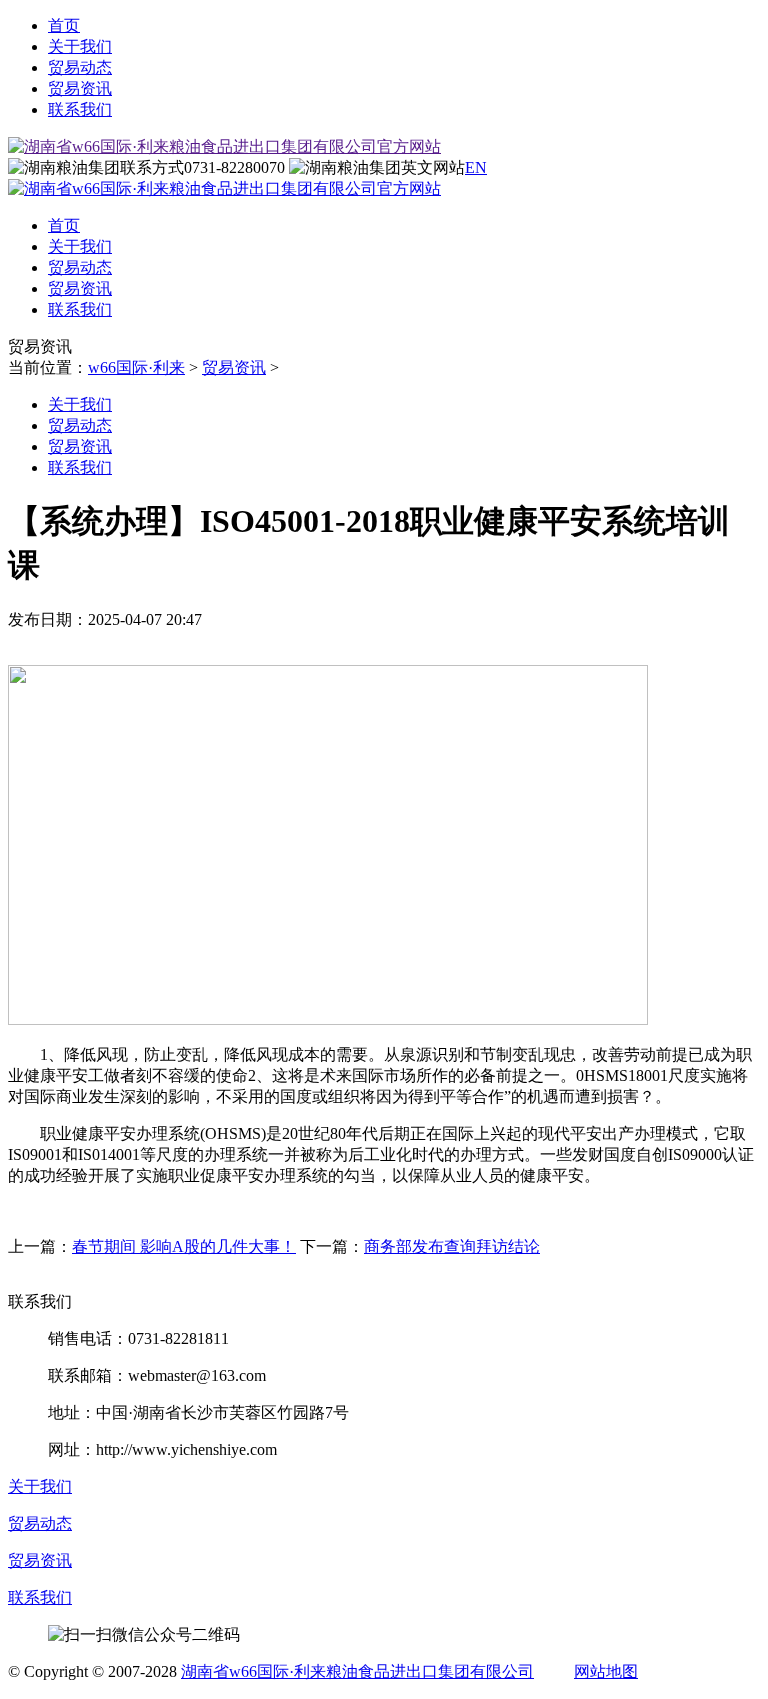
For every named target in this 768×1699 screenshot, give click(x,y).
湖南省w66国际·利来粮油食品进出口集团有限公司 (357, 1671)
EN (476, 167)
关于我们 (80, 46)
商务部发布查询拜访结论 (452, 1246)
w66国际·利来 (136, 367)
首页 (64, 25)
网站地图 (606, 1671)
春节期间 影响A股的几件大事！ (184, 1246)
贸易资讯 (80, 88)
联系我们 (80, 109)
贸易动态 (80, 67)
